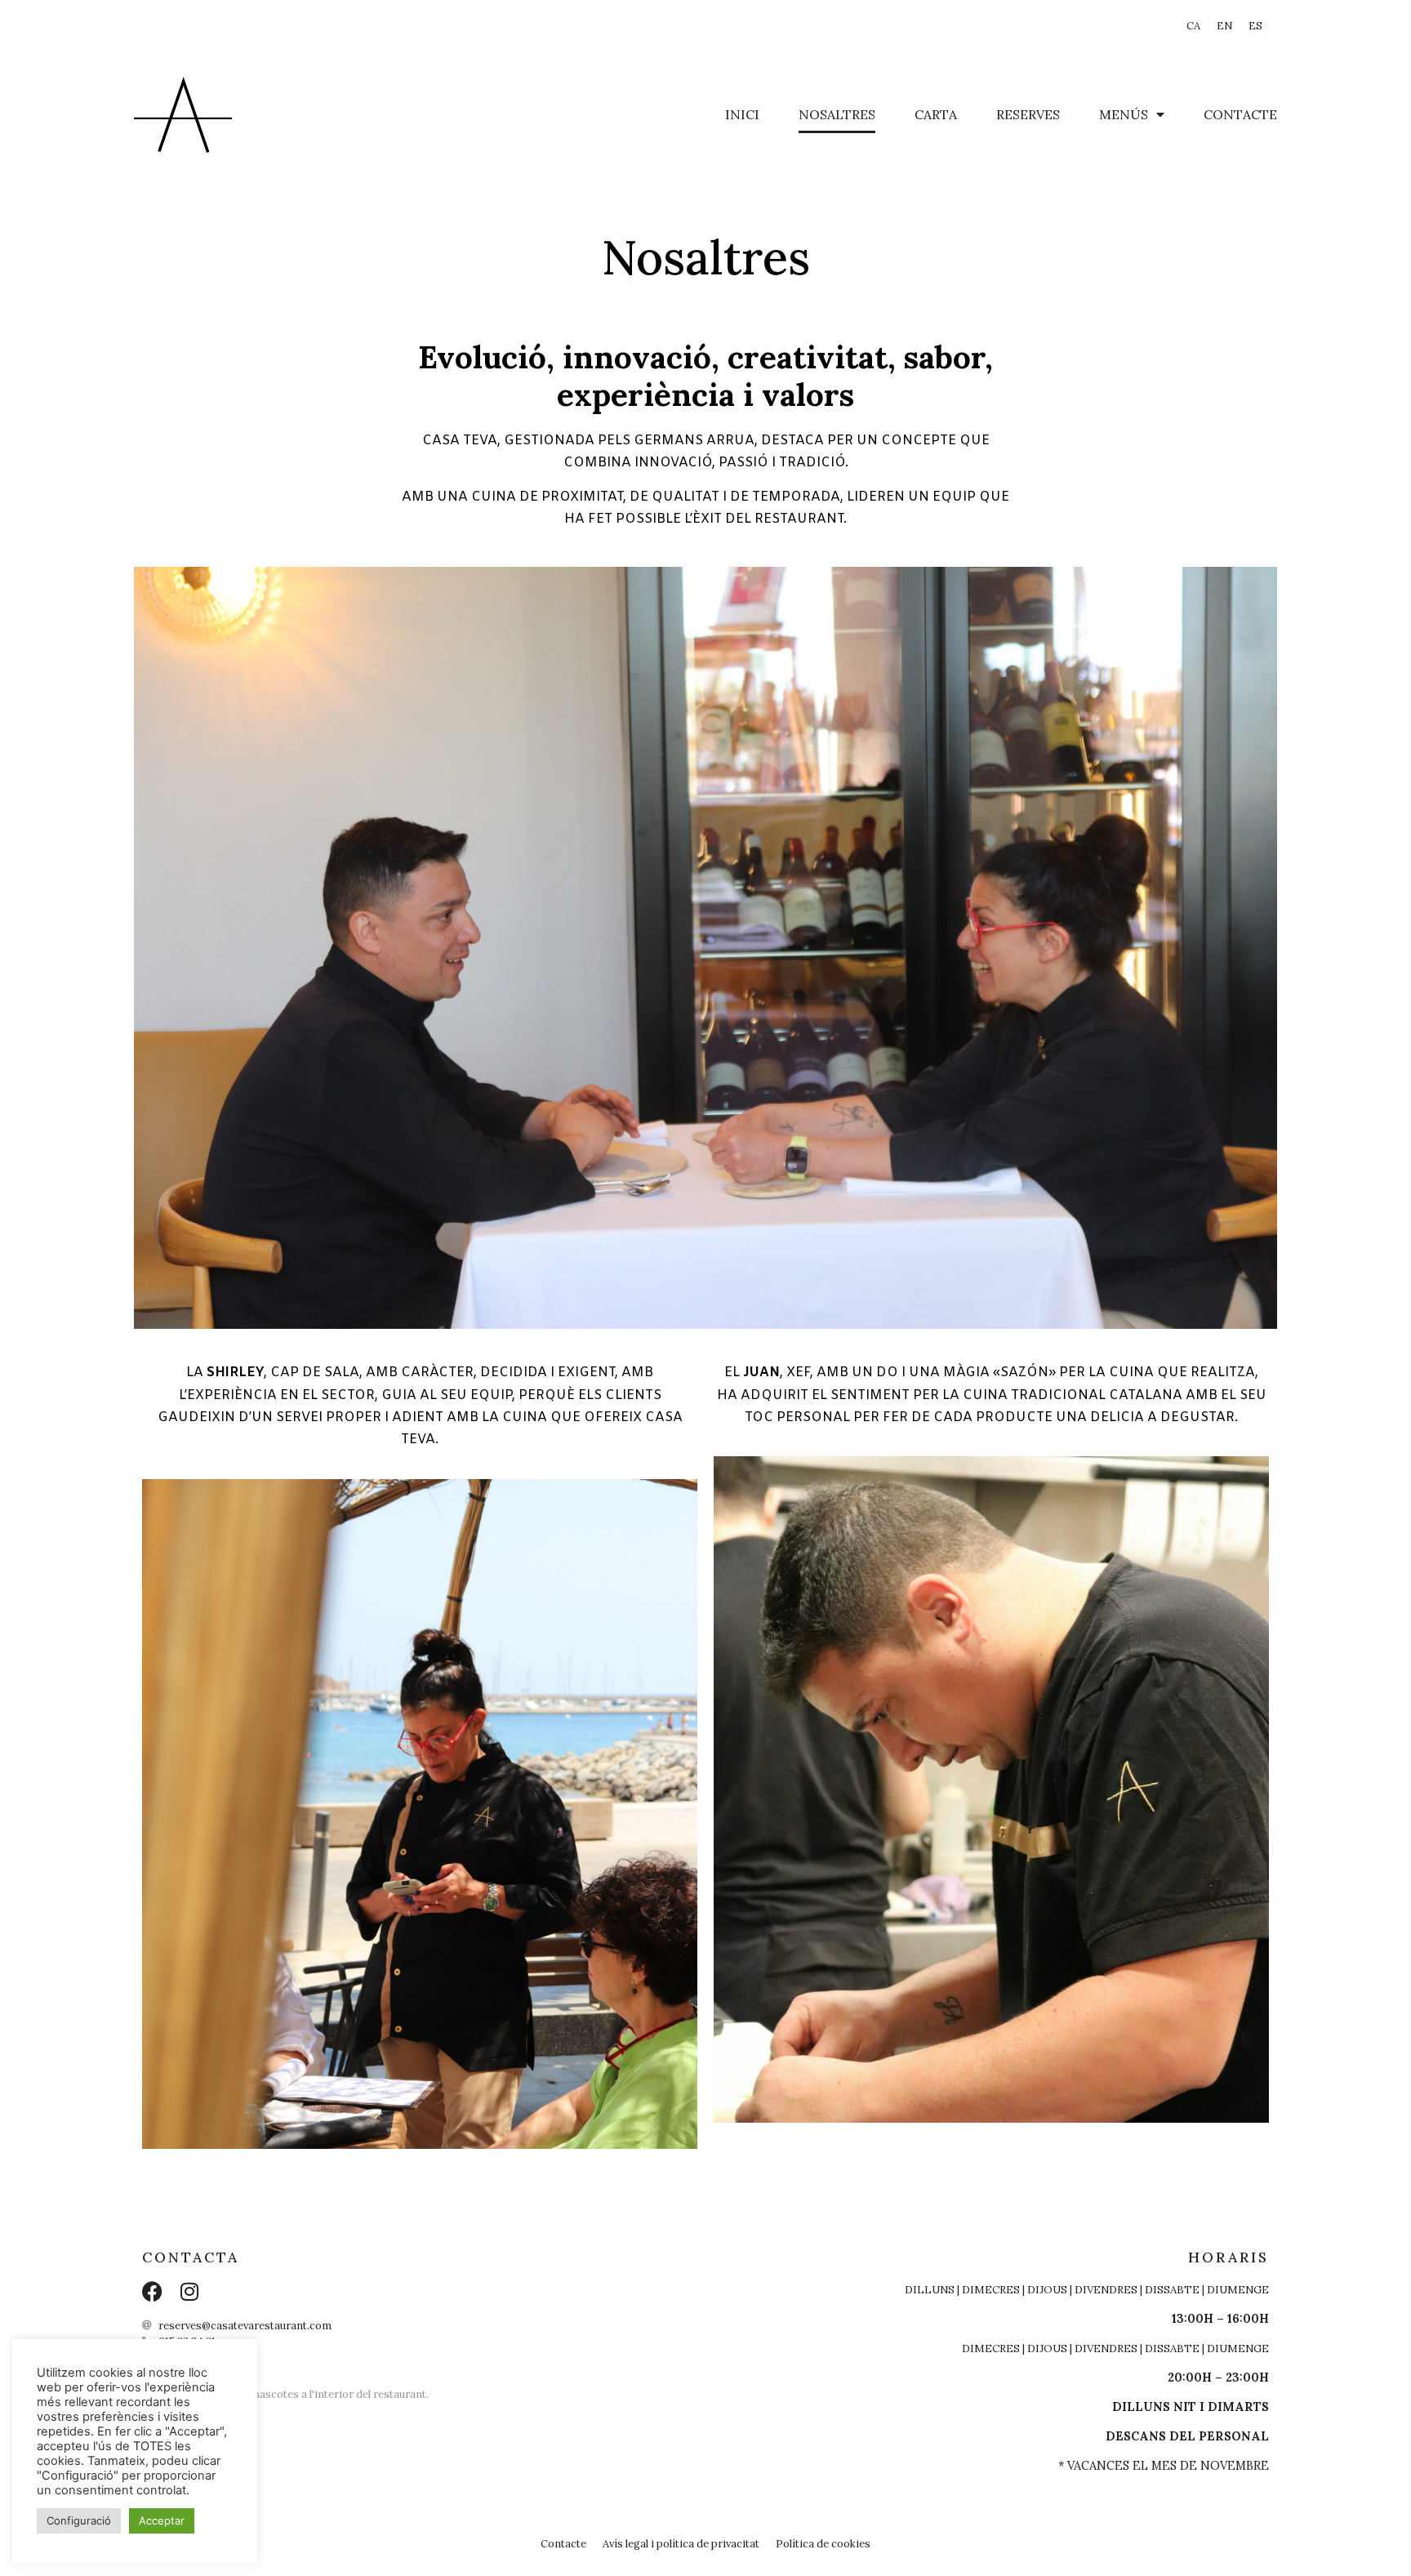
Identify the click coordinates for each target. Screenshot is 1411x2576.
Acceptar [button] (162, 2520)
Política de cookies (823, 2544)
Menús (1124, 114)
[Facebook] (152, 2291)
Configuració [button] (79, 2520)
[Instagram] (189, 2291)
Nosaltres (837, 114)
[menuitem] (1193, 27)
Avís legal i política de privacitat (681, 2544)
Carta (936, 114)
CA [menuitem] (1193, 26)
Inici (742, 114)
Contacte (1240, 114)
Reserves (1028, 114)
